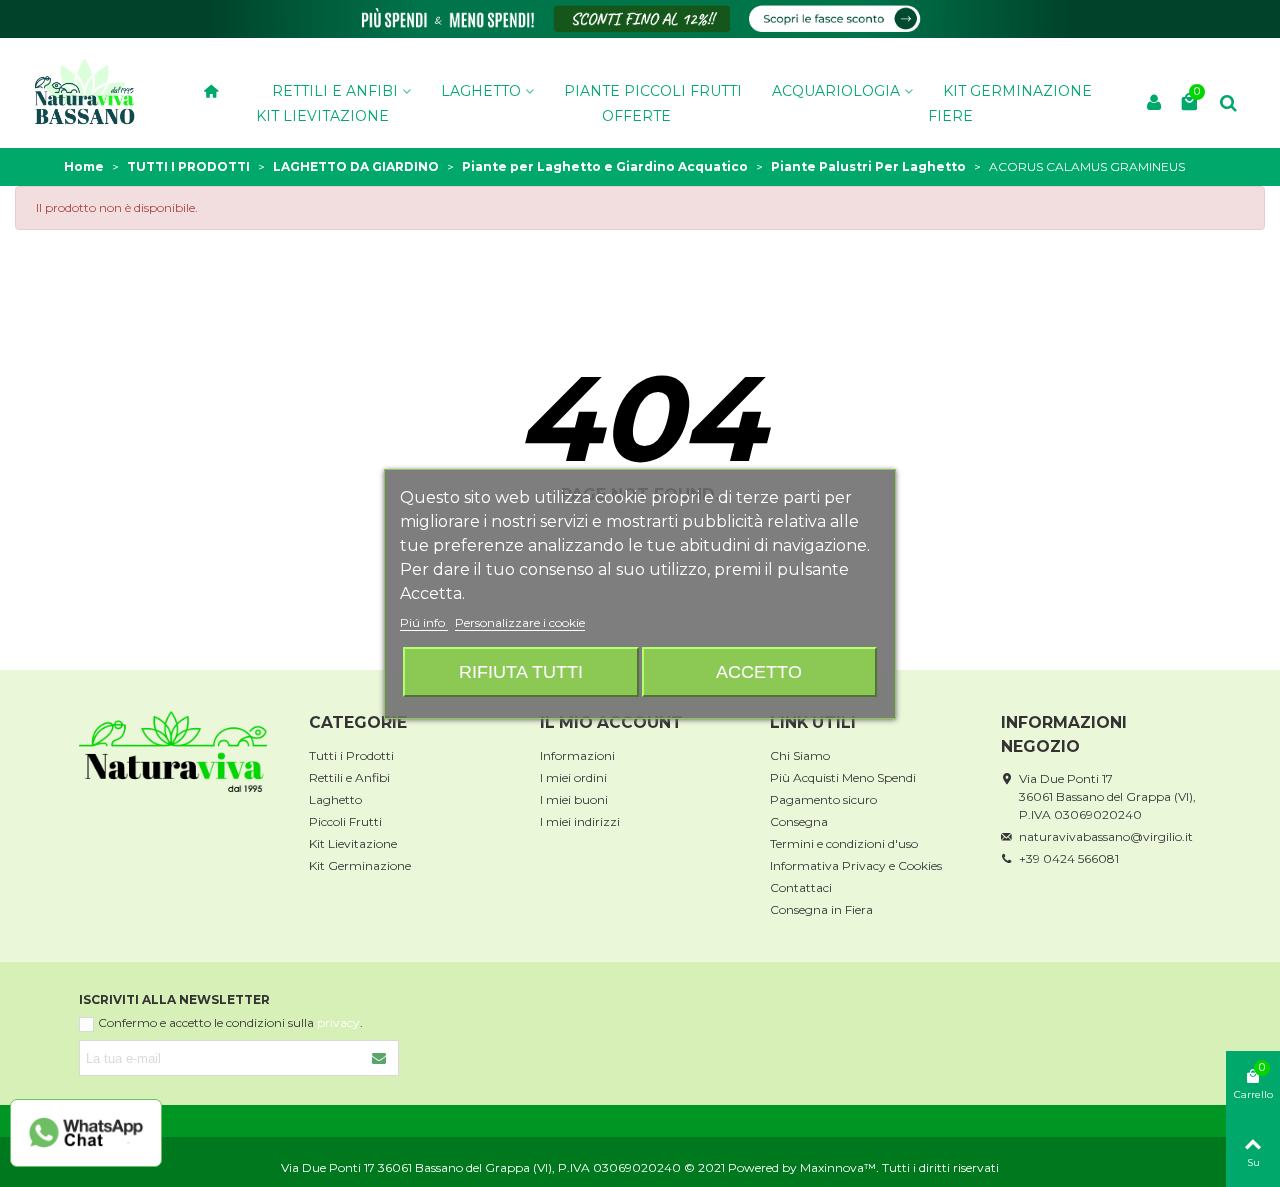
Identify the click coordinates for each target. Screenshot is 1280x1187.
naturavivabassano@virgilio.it (1106, 836)
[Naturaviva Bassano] (85, 90)
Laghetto (335, 799)
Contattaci (801, 887)
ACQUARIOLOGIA (836, 90)
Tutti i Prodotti (351, 755)
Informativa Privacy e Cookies (856, 865)
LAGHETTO (481, 90)
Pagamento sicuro (823, 799)
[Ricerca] (1228, 101)
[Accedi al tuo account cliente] (1154, 103)
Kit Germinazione (360, 865)
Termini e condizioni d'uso (844, 843)
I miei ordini (573, 777)
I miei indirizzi (580, 821)
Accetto (759, 671)
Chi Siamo (800, 755)
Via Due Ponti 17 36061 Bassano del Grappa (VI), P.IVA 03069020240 (1107, 796)
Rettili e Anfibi (335, 90)
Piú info (424, 622)
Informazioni (577, 755)
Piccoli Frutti (345, 821)
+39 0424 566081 (1069, 858)
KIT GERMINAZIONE (1017, 90)
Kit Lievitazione (353, 843)
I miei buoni (574, 799)
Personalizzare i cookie (520, 622)
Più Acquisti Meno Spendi (843, 777)
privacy (338, 1022)
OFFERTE (636, 115)
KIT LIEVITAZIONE (322, 115)
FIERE (950, 115)
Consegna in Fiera (821, 909)
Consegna (799, 821)
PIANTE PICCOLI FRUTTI (653, 90)
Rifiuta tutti (521, 671)
